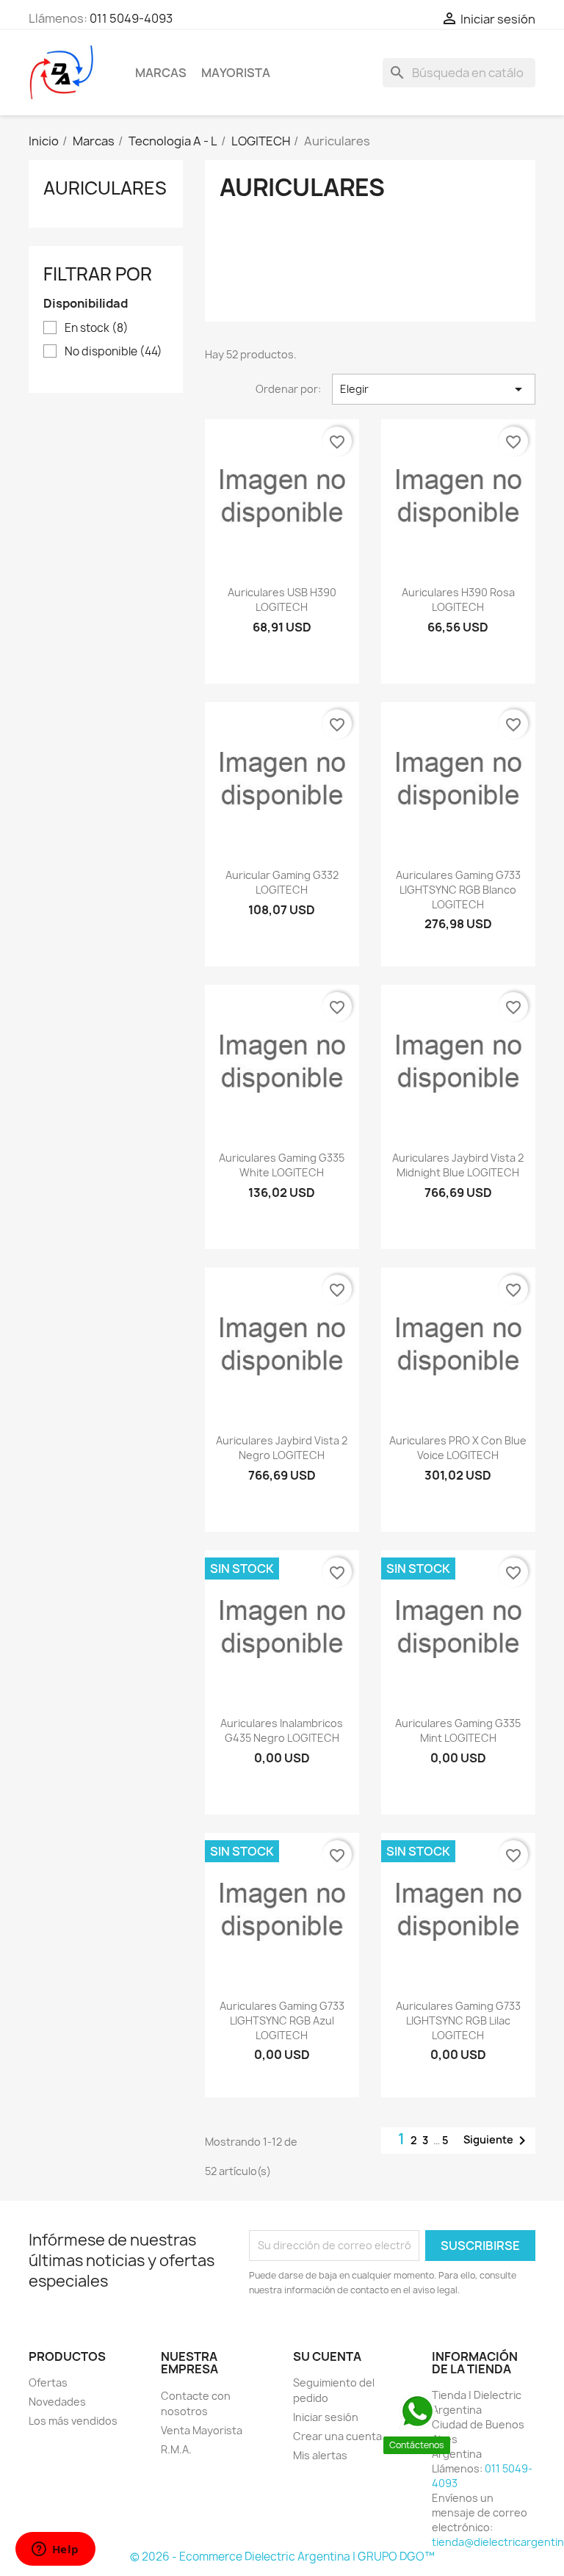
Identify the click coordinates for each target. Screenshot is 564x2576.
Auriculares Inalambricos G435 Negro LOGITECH (282, 1730)
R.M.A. (176, 2449)
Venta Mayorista (202, 2430)
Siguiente (497, 2141)
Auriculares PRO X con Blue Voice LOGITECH (458, 1448)
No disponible (113, 352)
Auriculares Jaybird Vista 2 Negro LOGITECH (282, 1448)
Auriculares (105, 188)
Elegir (434, 389)
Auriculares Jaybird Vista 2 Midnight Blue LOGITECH (458, 1165)
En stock (97, 328)
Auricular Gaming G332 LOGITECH (282, 882)
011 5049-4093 (131, 18)
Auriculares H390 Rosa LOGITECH (458, 600)
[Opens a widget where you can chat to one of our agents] (55, 2550)
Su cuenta (327, 2356)
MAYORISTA (236, 73)
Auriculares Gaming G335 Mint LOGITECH (458, 1730)
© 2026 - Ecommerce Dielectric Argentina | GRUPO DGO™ (282, 2557)
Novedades (57, 2402)
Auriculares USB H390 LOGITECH (282, 600)
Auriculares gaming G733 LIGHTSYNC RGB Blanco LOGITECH (458, 890)
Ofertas (48, 2383)
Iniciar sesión (326, 2417)
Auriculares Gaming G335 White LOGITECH (282, 1165)
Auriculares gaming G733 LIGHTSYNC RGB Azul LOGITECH (282, 2020)
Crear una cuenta (337, 2436)
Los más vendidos (73, 2421)
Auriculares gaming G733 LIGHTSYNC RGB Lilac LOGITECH (458, 2020)
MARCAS (161, 73)
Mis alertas (320, 2455)
